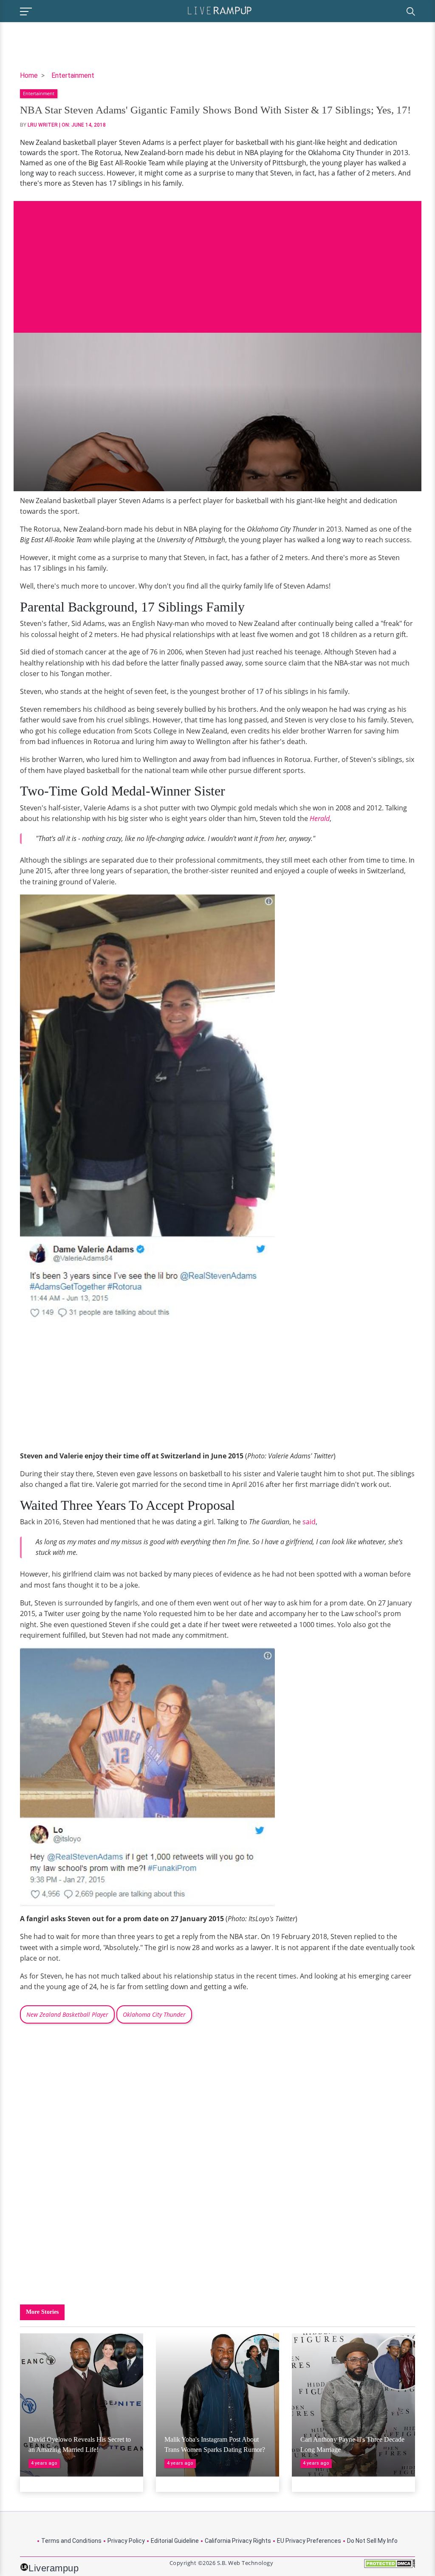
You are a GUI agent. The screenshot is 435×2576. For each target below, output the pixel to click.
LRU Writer (43, 125)
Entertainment (73, 75)
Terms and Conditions (71, 2541)
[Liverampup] (220, 10)
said (309, 1522)
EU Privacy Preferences (309, 2541)
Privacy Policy (126, 2541)
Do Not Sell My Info (372, 2541)
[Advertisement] (217, 260)
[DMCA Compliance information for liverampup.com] (390, 2566)
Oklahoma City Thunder (154, 2014)
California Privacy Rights (238, 2541)
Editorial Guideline (175, 2541)
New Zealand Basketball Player (67, 2014)
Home (29, 75)
